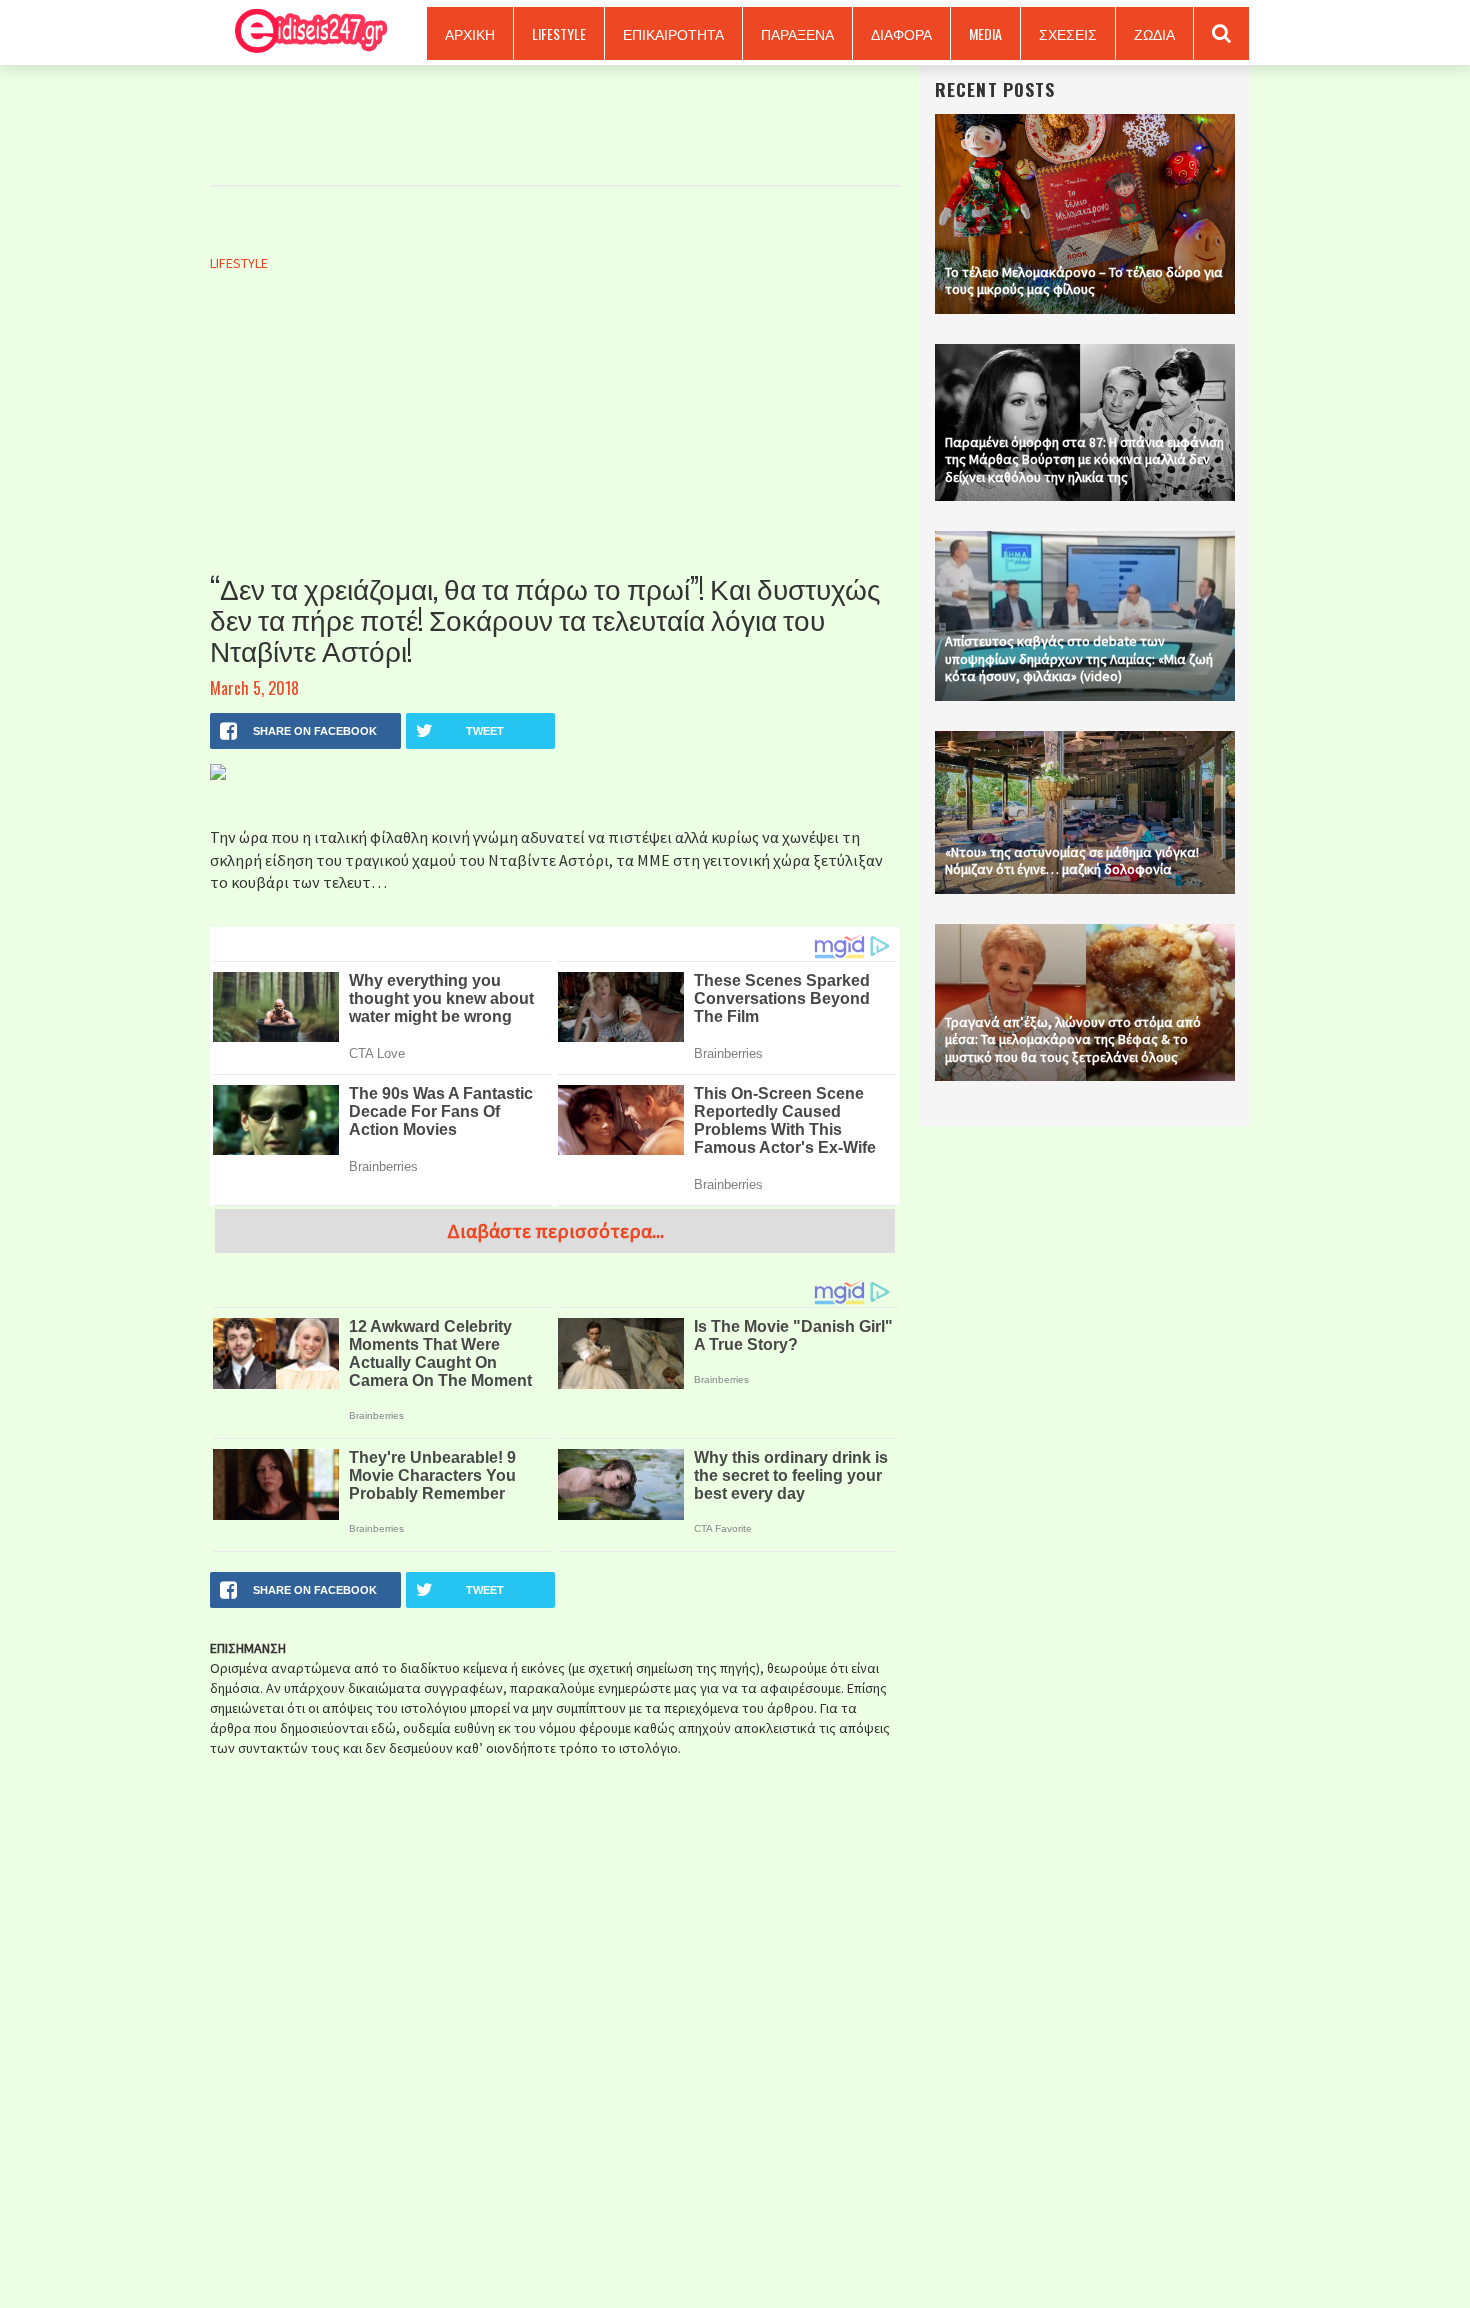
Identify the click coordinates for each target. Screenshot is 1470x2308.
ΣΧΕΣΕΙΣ (1068, 33)
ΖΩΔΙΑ (1154, 33)
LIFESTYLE (559, 33)
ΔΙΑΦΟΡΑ (901, 33)
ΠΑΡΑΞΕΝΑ (797, 33)
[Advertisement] (555, 443)
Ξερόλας (304, 32)
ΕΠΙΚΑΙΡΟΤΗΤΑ (673, 33)
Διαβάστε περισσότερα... (555, 1230)
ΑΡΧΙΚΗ (470, 33)
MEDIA (985, 33)
